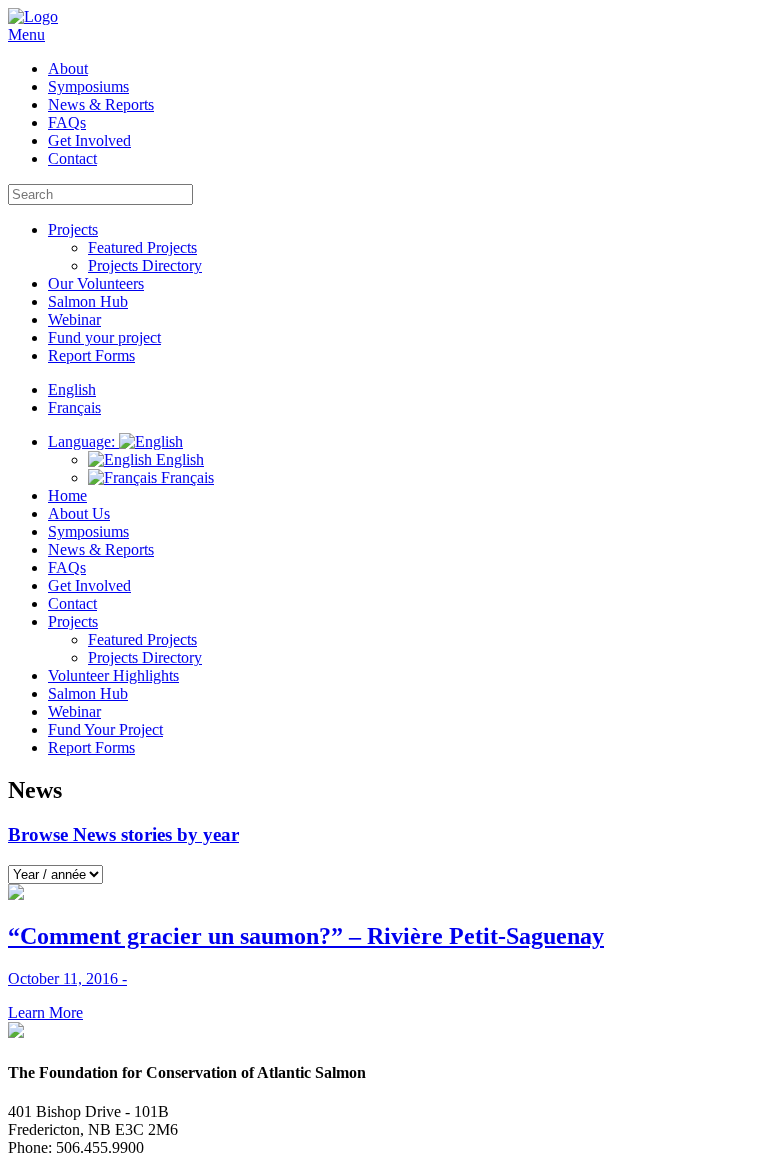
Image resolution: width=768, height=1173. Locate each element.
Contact (72, 158)
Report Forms (91, 355)
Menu (26, 34)
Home (67, 495)
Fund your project (104, 337)
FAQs (67, 122)
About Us (79, 513)
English (178, 459)
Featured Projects (142, 247)
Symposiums (88, 86)
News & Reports (101, 104)
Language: (83, 441)
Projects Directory (145, 265)
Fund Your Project (105, 729)
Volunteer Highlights (113, 675)
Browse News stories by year (123, 834)
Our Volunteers (96, 283)
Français (185, 477)
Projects (73, 229)
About (68, 68)
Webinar (74, 319)
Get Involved (89, 140)
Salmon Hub (88, 301)
